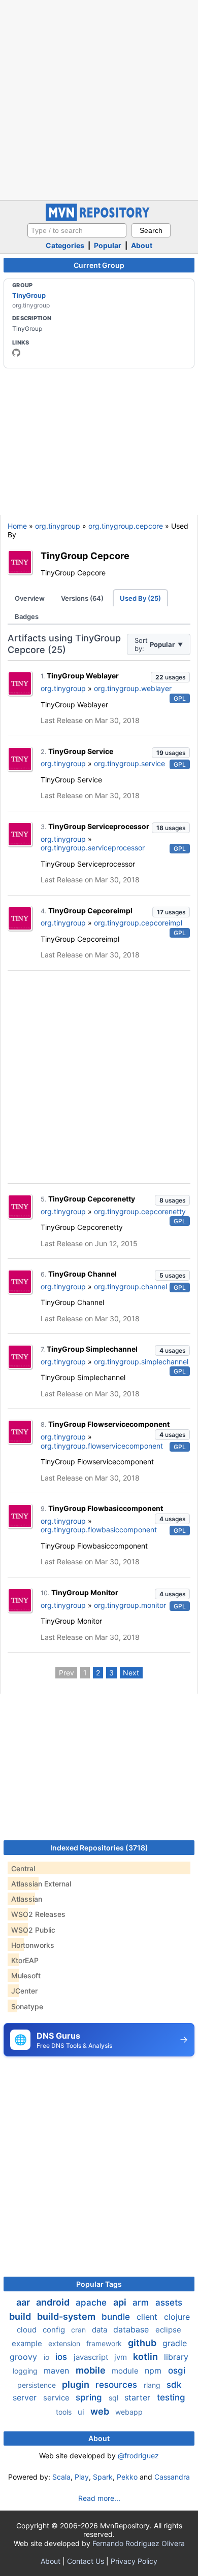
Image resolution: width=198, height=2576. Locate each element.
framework (105, 2343)
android (54, 2302)
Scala (61, 2477)
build (21, 2316)
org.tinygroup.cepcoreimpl (138, 923)
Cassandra (172, 2477)
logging (26, 2371)
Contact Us (86, 2561)
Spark (103, 2477)
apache (92, 2303)
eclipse (168, 2330)
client (148, 2317)
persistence (38, 2385)
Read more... (99, 2498)
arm (142, 2303)
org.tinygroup (58, 526)
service (57, 2398)
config (55, 2330)
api (121, 2302)
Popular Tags (99, 2284)
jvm (122, 2357)
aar (24, 2302)
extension (65, 2343)
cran (79, 2330)
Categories (65, 245)
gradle (175, 2343)
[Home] (99, 218)
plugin (77, 2384)
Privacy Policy (134, 2561)
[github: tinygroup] (16, 353)
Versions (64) (82, 598)
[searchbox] (77, 230)
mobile (92, 2370)
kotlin (146, 2357)
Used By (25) (140, 598)
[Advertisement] (99, 99)
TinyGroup (29, 295)
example (28, 2343)
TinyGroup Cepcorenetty (92, 1199)
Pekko (127, 2477)
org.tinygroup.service (129, 763)
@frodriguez (138, 2455)
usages (170, 677)
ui (82, 2412)
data (101, 2330)
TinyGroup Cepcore (85, 556)
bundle (117, 2317)
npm (154, 2371)
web (101, 2411)
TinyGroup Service (81, 751)
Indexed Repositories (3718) (99, 1848)
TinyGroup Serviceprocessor (99, 826)
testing (171, 2397)
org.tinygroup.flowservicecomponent (102, 1446)
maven (58, 2371)
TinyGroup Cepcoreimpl (90, 911)
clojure (177, 2317)
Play (82, 2477)
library (176, 2357)
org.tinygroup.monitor (130, 1605)
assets (169, 2303)
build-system (67, 2316)
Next (131, 1673)
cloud (28, 2330)
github (143, 2343)
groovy (25, 2357)
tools (65, 2412)
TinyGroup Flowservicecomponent (109, 1424)
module (126, 2371)
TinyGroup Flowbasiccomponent (106, 1508)
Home (17, 526)
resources (118, 2385)
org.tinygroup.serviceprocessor (93, 848)
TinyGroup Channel (82, 1274)
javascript (92, 2357)
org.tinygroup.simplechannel (141, 1362)
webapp (129, 2412)
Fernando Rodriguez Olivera (139, 2543)
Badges (27, 616)
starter (139, 2397)
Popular (108, 245)
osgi (177, 2371)
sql (114, 2398)
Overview (30, 598)
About (142, 245)
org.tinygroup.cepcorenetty (140, 1211)
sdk (174, 2385)
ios (62, 2357)
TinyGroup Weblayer (83, 676)
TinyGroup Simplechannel (92, 1349)
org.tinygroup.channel (130, 1286)
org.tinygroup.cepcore (126, 526)
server (26, 2397)
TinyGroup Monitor (85, 1592)
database (132, 2329)
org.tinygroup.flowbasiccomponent (99, 1530)
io (47, 2357)
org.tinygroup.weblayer (133, 688)
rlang (153, 2385)
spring (90, 2397)
